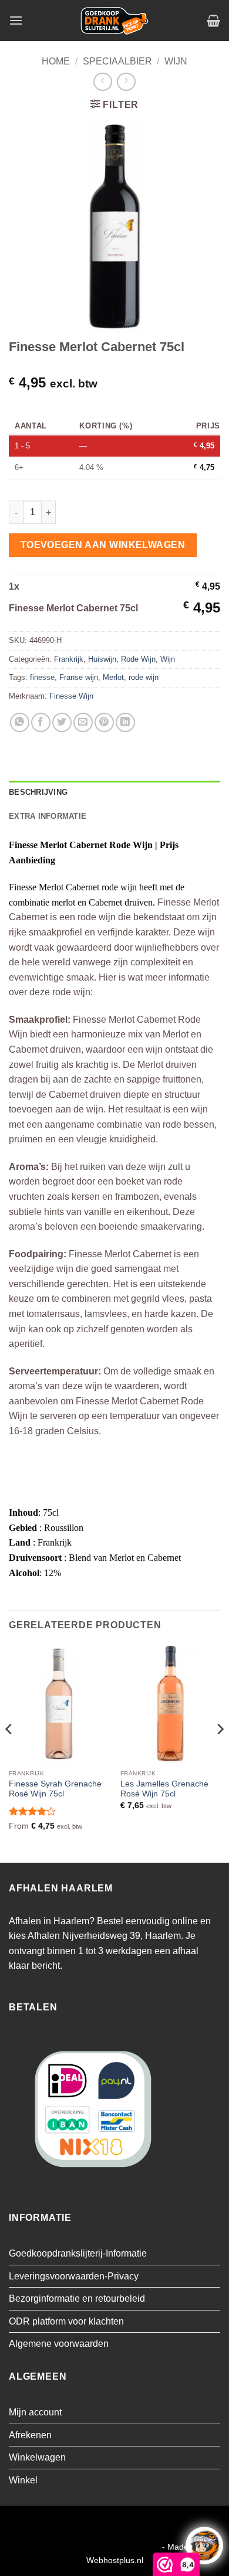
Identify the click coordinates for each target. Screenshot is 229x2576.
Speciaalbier (117, 61)
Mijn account (35, 2412)
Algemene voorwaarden (59, 2344)
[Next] (220, 1752)
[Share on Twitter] (62, 722)
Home (56, 61)
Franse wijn (79, 677)
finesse (42, 677)
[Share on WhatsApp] (20, 722)
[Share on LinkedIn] (125, 722)
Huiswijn (102, 659)
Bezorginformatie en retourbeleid (77, 2298)
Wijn (176, 61)
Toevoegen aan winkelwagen (103, 545)
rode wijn (144, 677)
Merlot (113, 677)
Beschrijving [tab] (38, 792)
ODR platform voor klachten (66, 2321)
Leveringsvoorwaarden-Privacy (74, 2276)
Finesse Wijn (71, 696)
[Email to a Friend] (83, 722)
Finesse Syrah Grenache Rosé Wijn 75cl (55, 1789)
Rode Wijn (138, 659)
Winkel (23, 2480)
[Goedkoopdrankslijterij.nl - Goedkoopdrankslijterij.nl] (114, 21)
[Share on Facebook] (41, 722)
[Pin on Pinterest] (104, 722)
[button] (16, 20)
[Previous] (9, 1752)
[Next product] (102, 82)
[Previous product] (126, 82)
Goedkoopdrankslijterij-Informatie (78, 2253)
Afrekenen (30, 2435)
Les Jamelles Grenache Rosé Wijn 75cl (164, 1789)
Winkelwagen (37, 2457)
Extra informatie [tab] (48, 816)
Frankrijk (69, 659)
